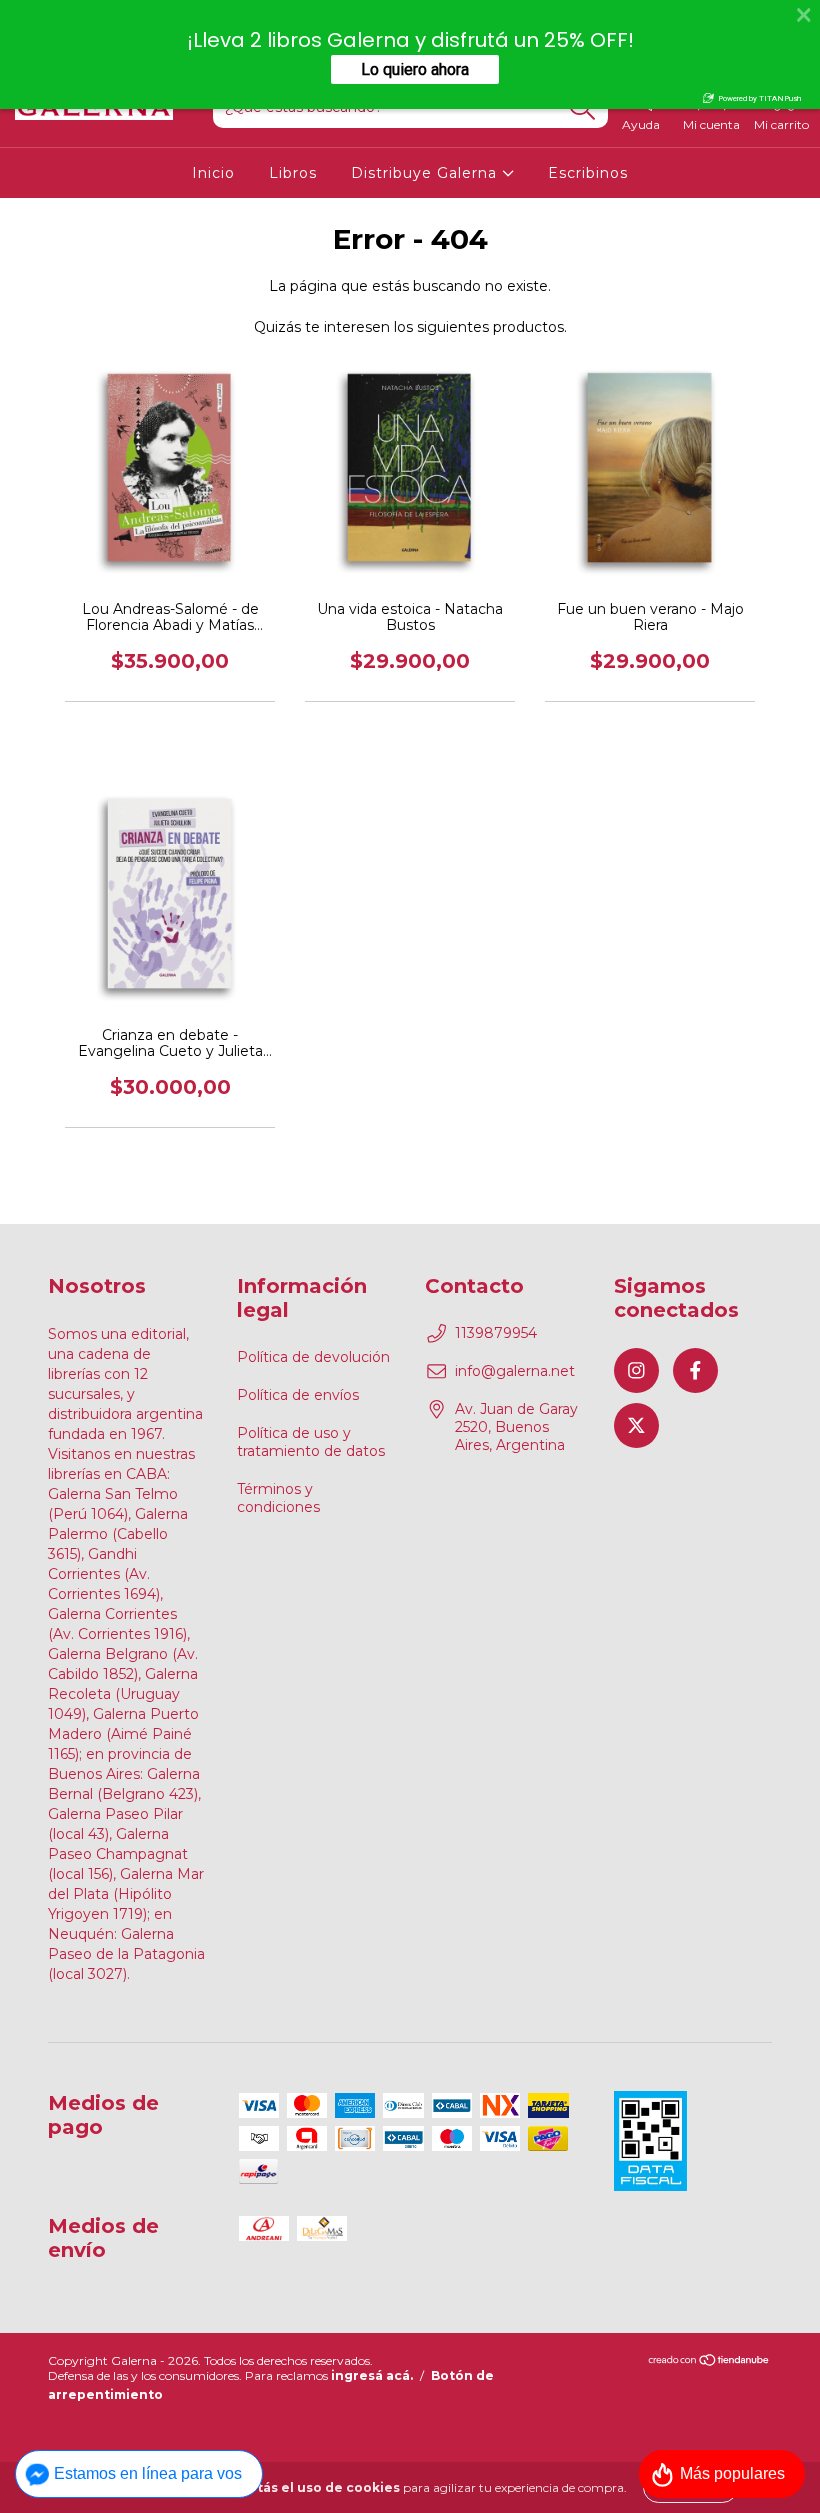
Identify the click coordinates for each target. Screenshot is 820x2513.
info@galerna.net (515, 1371)
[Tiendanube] (709, 2362)
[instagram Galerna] (636, 1370)
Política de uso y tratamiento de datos (311, 1442)
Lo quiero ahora (415, 69)
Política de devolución (313, 1357)
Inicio (213, 173)
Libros (293, 173)
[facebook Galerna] (695, 1370)
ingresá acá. (372, 2375)
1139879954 (496, 1333)
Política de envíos (298, 1395)
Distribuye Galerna (426, 173)
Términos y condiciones (278, 1498)
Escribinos (588, 173)
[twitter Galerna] (636, 1425)
